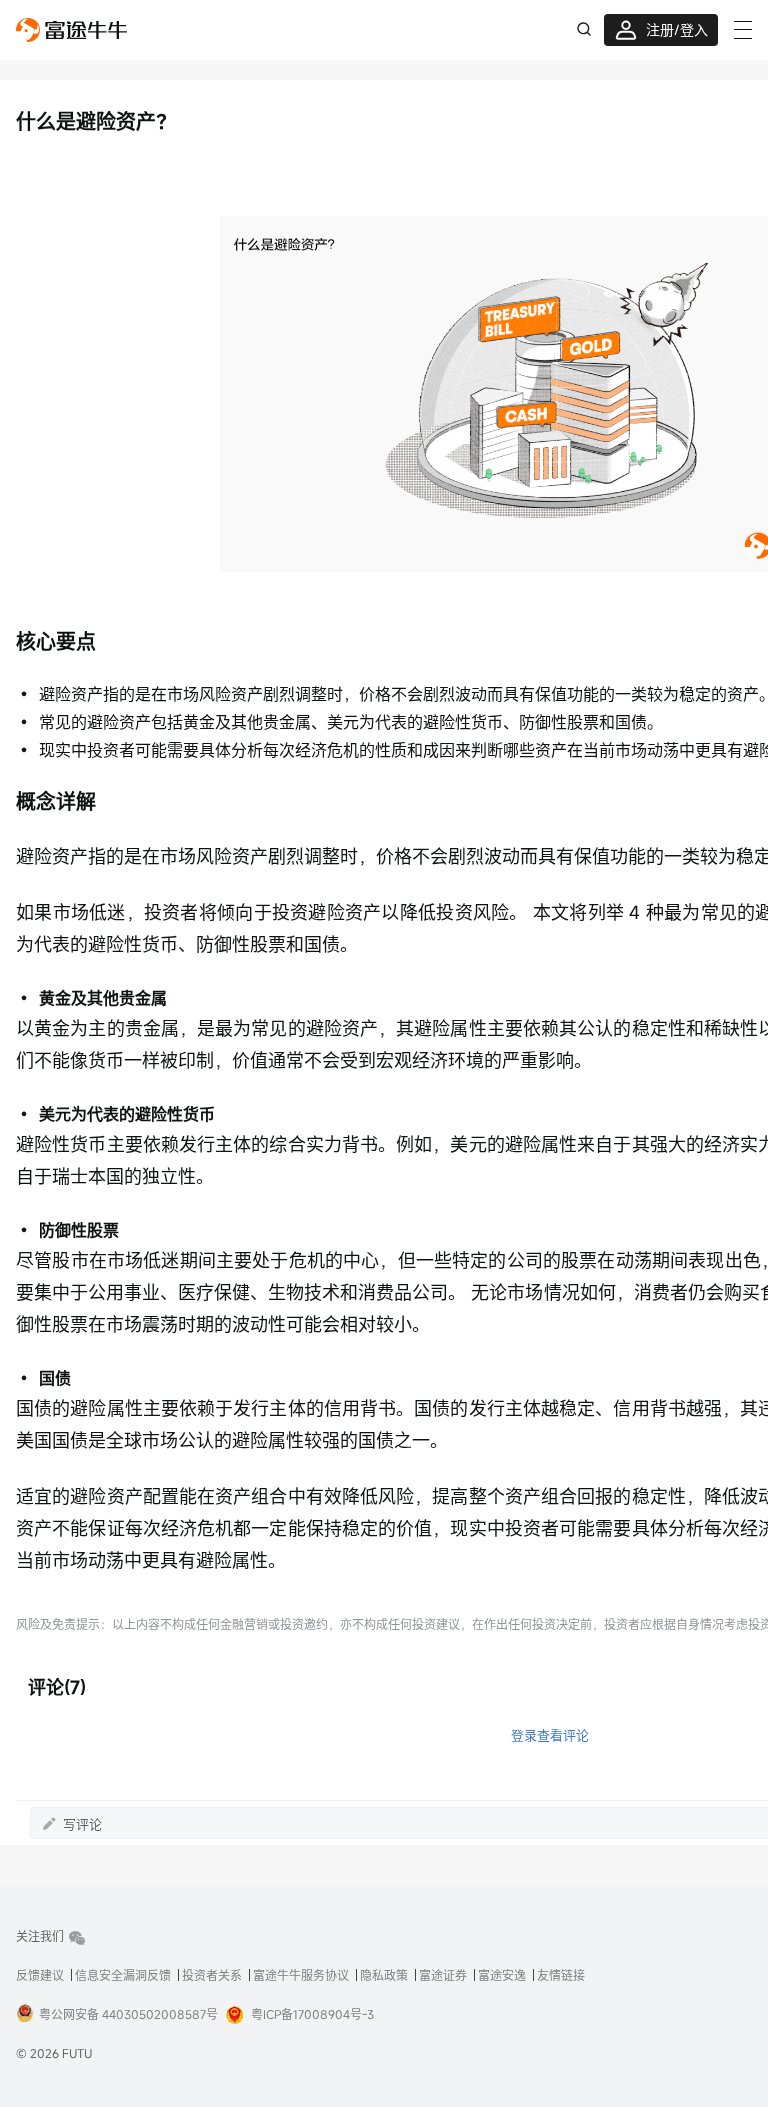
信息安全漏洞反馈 (123, 1975)
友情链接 (561, 1975)
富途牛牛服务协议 (301, 1975)
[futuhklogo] (71, 30)
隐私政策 (384, 1975)
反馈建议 (40, 1975)
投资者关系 (212, 1975)
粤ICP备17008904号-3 (312, 2014)
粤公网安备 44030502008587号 (128, 2014)
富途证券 (443, 1975)
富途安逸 (502, 1975)
